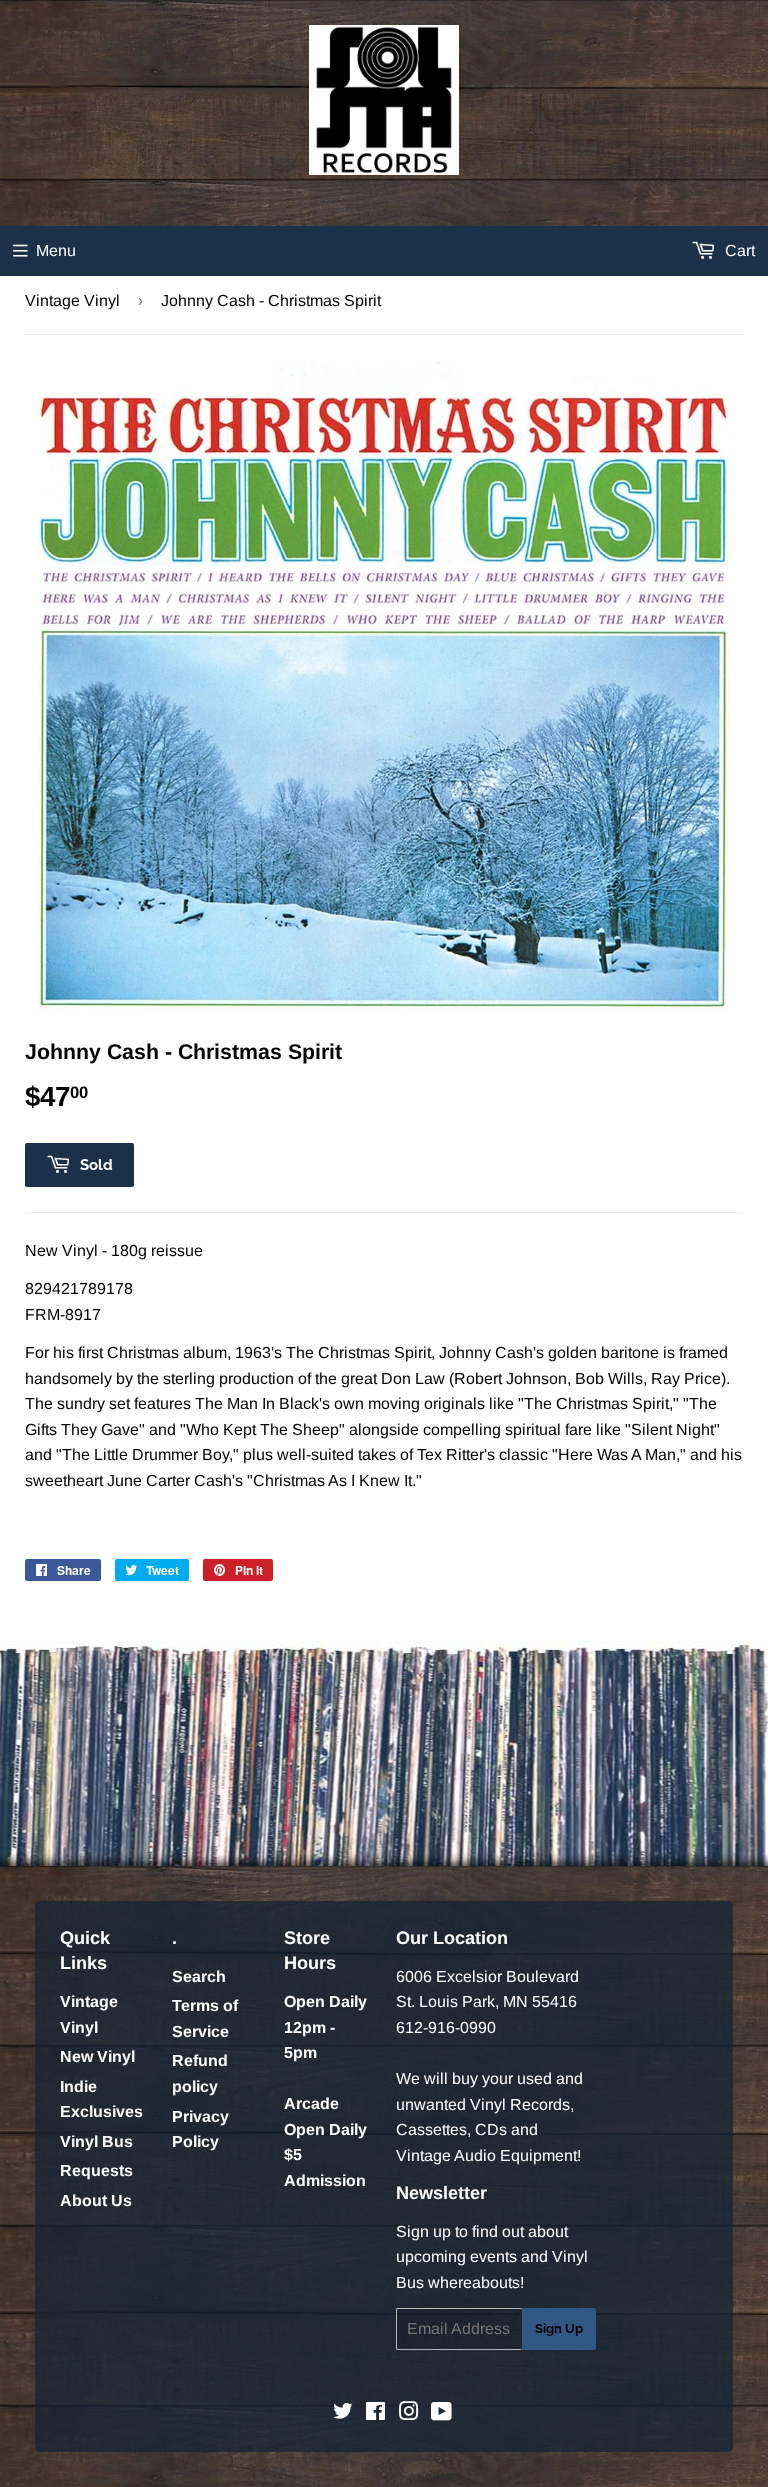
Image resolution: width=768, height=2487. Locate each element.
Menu (56, 250)
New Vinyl (97, 2056)
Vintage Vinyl (72, 300)
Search (199, 1976)
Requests (96, 2170)
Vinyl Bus (96, 2141)
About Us (96, 2200)
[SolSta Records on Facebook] (375, 2413)
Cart (738, 250)
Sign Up (559, 2328)
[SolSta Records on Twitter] (343, 2413)
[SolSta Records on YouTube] (441, 2413)
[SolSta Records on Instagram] (409, 2413)
